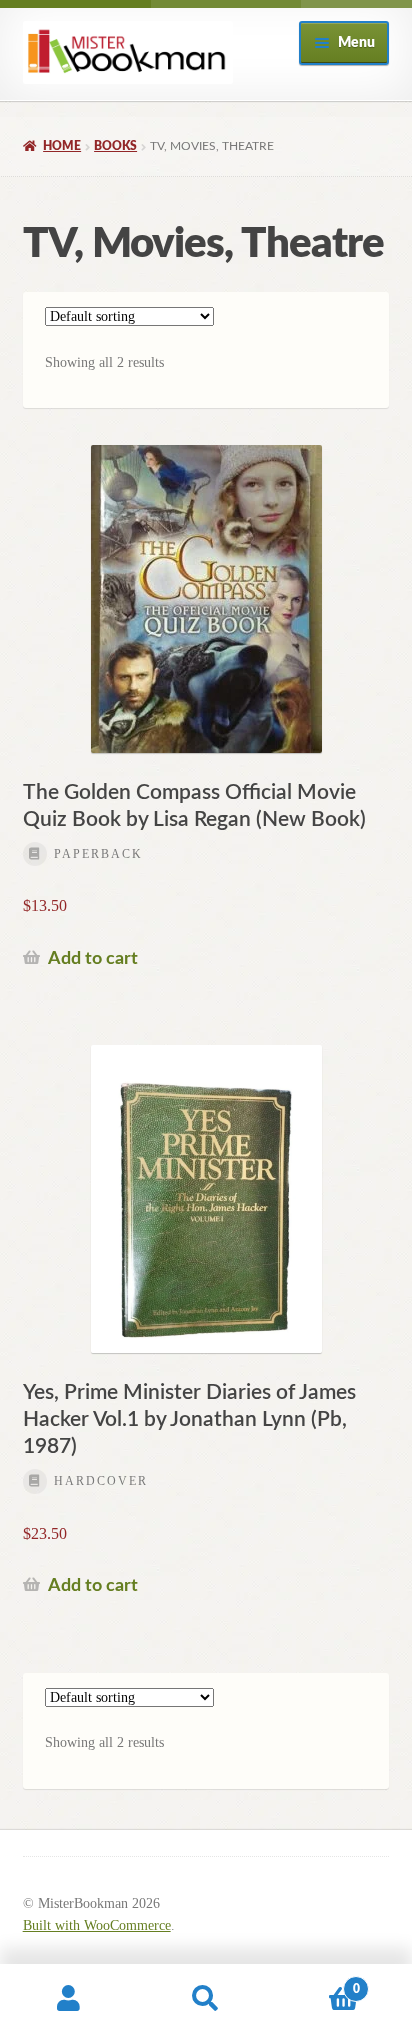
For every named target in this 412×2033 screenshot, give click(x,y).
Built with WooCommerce (97, 1925)
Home (62, 146)
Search (205, 1999)
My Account (68, 1999)
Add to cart (93, 958)
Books (115, 146)
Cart (317, 1982)
